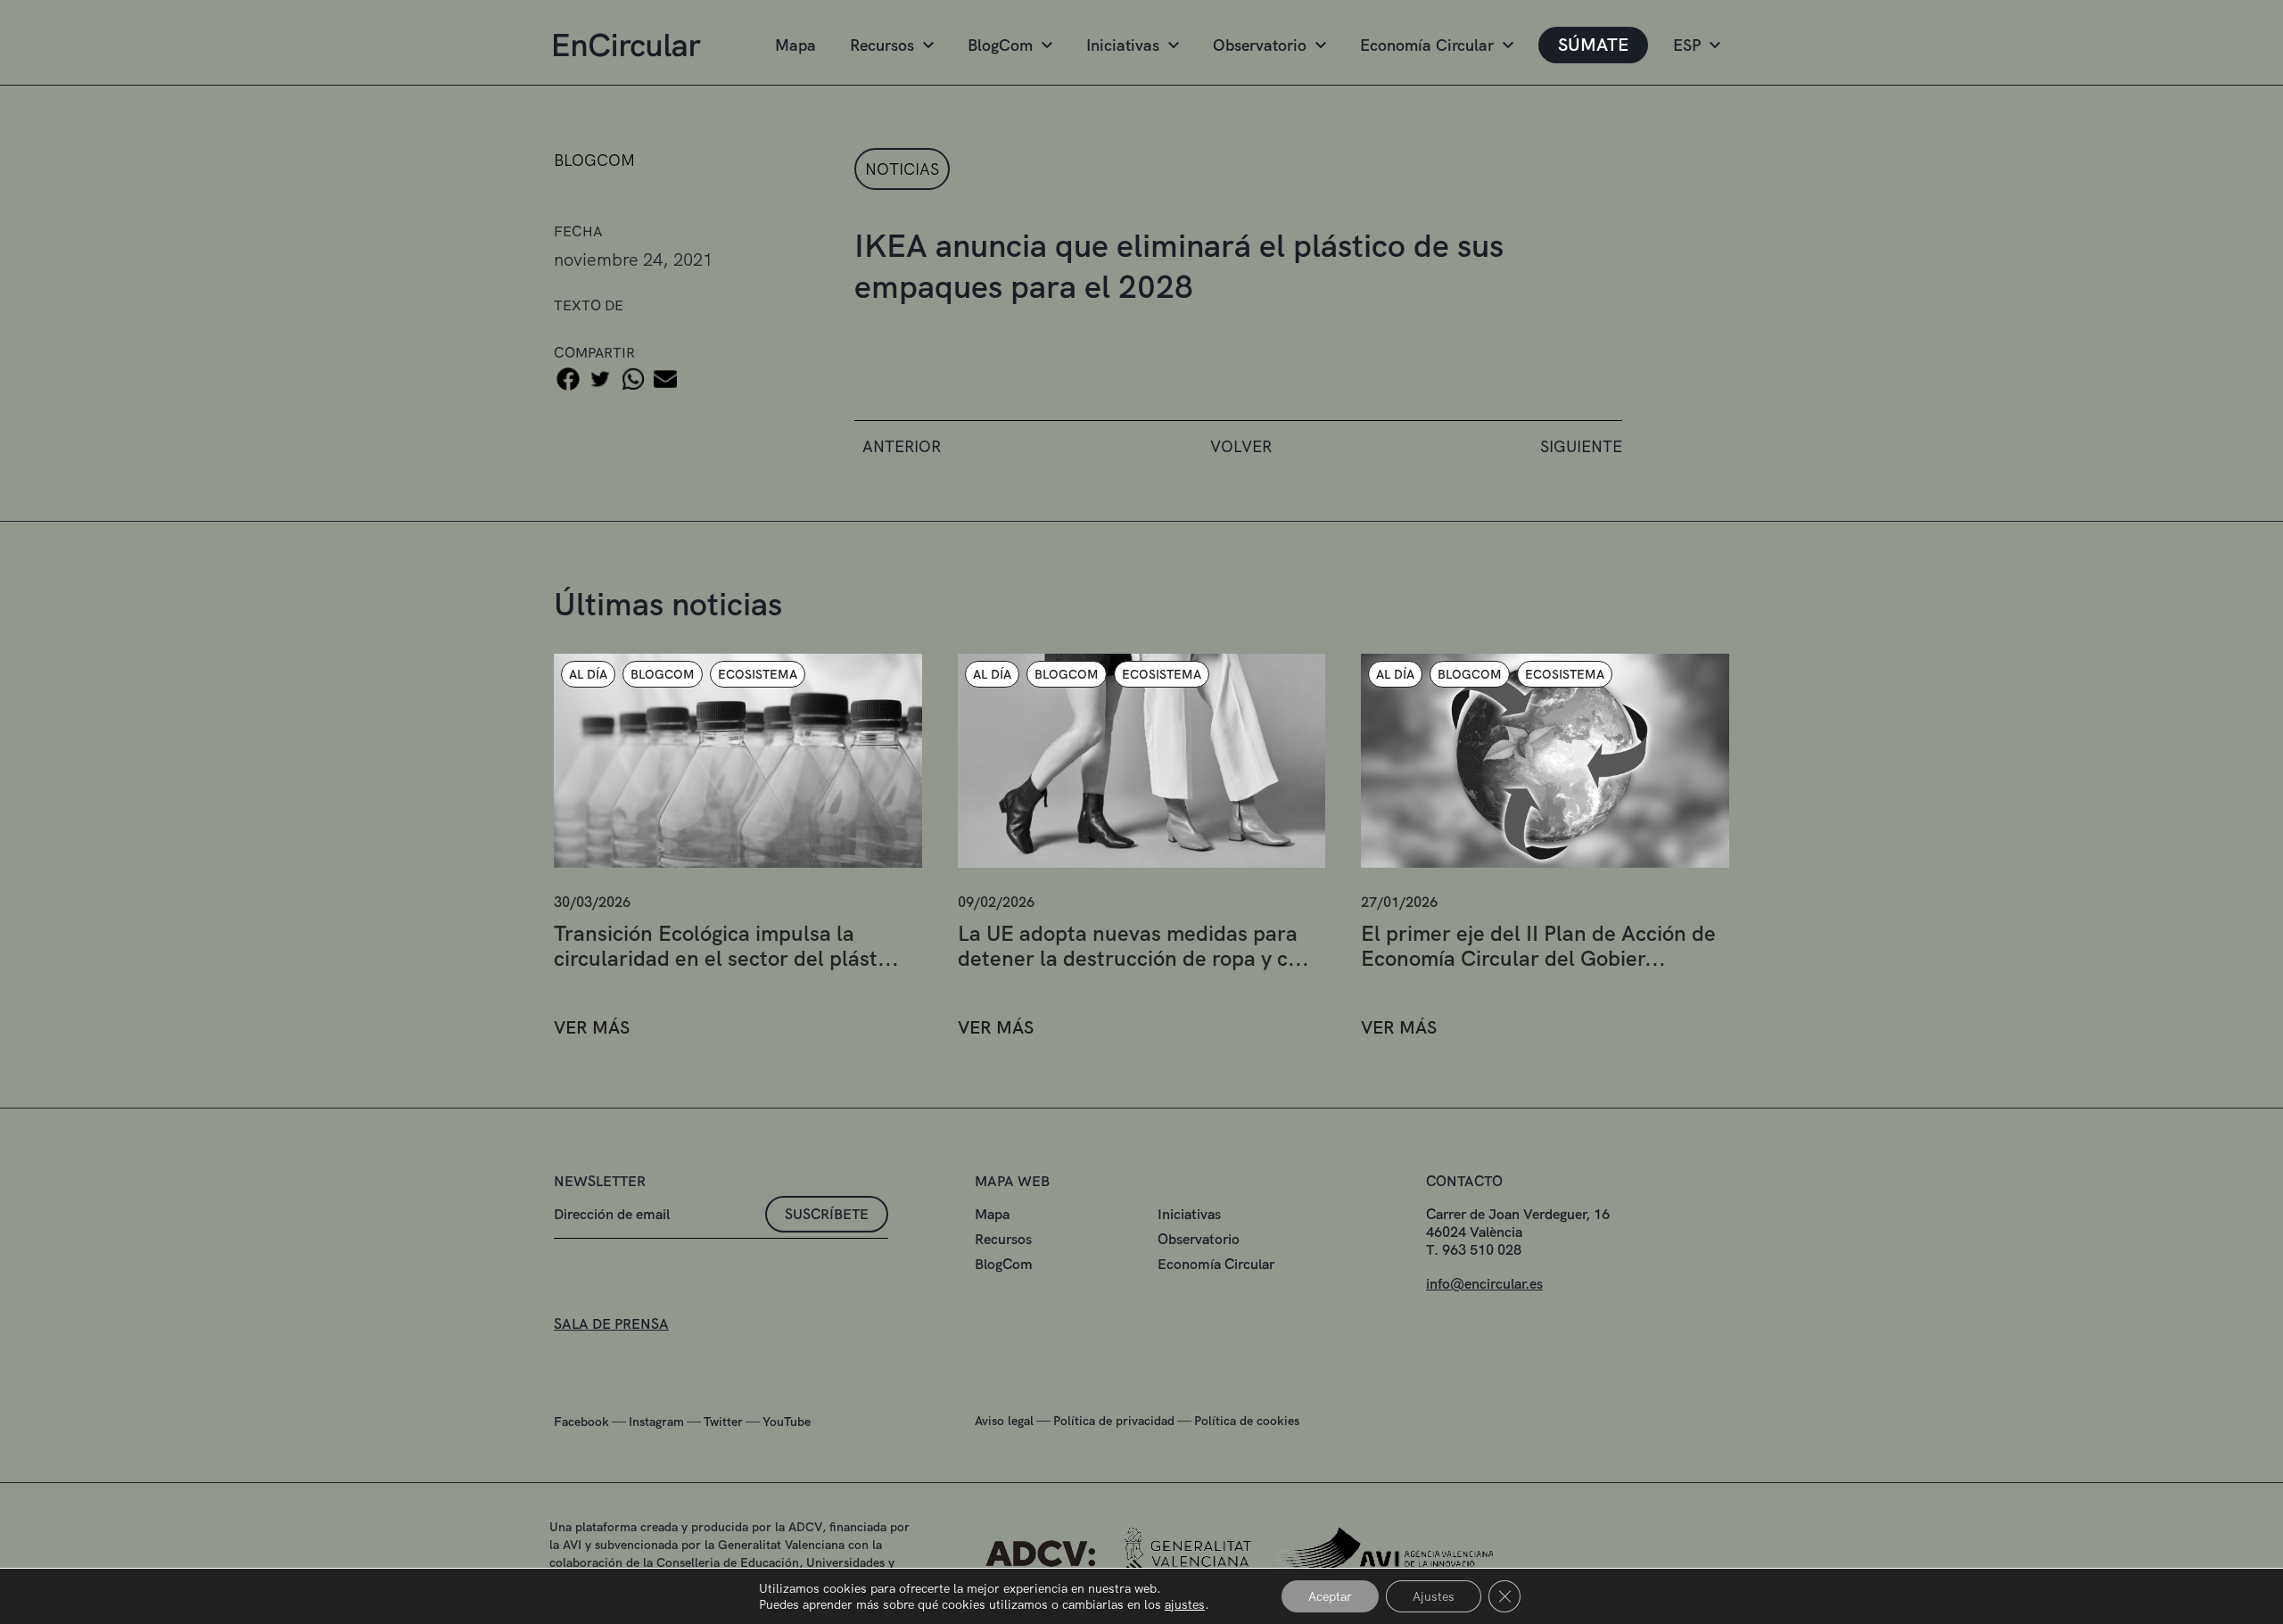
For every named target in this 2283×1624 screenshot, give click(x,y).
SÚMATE (1593, 45)
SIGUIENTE (1581, 446)
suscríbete (827, 1214)
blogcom (594, 160)
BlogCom (1000, 45)
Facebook (581, 1422)
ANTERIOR (902, 446)
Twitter (723, 1422)
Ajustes (1434, 1596)
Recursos (882, 45)
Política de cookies (1247, 1421)
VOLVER (1241, 446)
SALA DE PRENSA (611, 1324)
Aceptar (1330, 1596)
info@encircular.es (1484, 1284)
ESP (1687, 45)
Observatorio (1260, 45)
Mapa (795, 45)
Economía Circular (1427, 45)
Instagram (656, 1422)
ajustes (1185, 1604)
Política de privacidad (1114, 1421)
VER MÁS (592, 1028)
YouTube (787, 1422)
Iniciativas (1123, 45)
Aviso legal (1004, 1421)
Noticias (902, 169)
